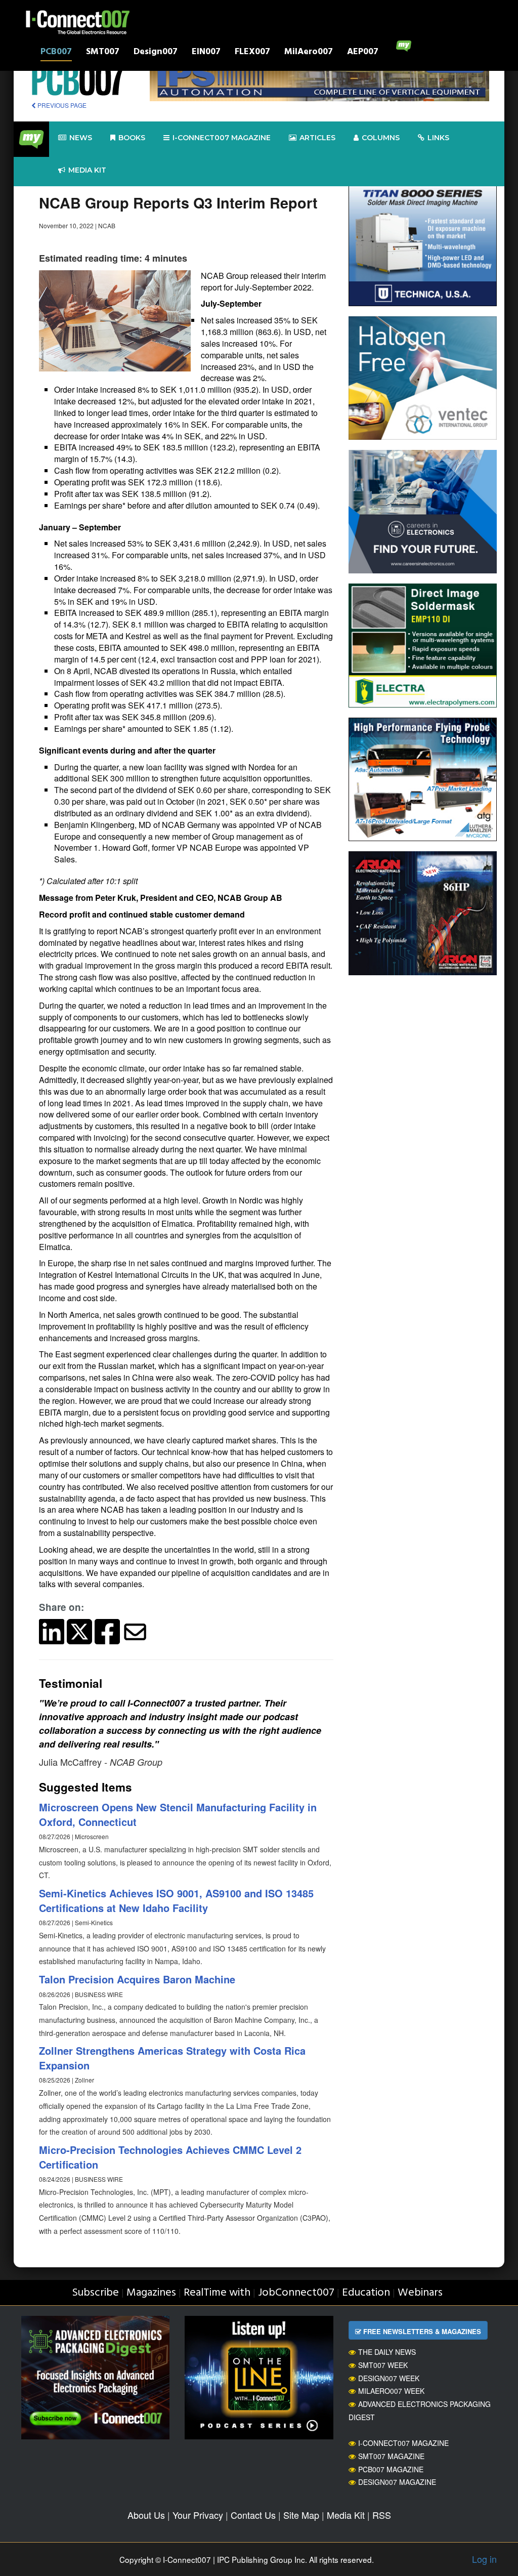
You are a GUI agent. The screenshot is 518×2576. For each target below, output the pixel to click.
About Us (146, 2515)
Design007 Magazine (397, 2482)
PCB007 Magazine (391, 2469)
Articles (317, 138)
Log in (484, 2559)
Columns (381, 138)
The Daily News (387, 2352)
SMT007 (103, 53)
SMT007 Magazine (391, 2456)
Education (366, 2293)
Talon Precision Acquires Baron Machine (137, 1979)
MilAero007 (309, 53)
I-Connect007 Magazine (222, 138)
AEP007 (363, 53)
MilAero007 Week (391, 2391)
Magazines (151, 2293)
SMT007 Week (383, 2365)
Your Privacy (198, 2515)
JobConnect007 (296, 2293)
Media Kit (346, 2515)
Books (132, 138)
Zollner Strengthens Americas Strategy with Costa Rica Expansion (172, 2058)
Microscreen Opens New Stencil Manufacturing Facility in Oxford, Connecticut (178, 1814)
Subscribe (95, 2293)
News (81, 138)
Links (438, 138)
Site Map (301, 2515)
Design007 (156, 53)
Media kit (87, 170)
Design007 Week (389, 2378)
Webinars (420, 2293)
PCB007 (56, 53)
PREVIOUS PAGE (61, 105)
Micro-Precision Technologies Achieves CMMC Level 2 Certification (170, 2157)
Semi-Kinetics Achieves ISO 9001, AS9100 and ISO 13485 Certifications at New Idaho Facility (176, 1900)
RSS (382, 2515)
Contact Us (253, 2515)
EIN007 (206, 53)
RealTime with (217, 2293)
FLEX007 (252, 53)
